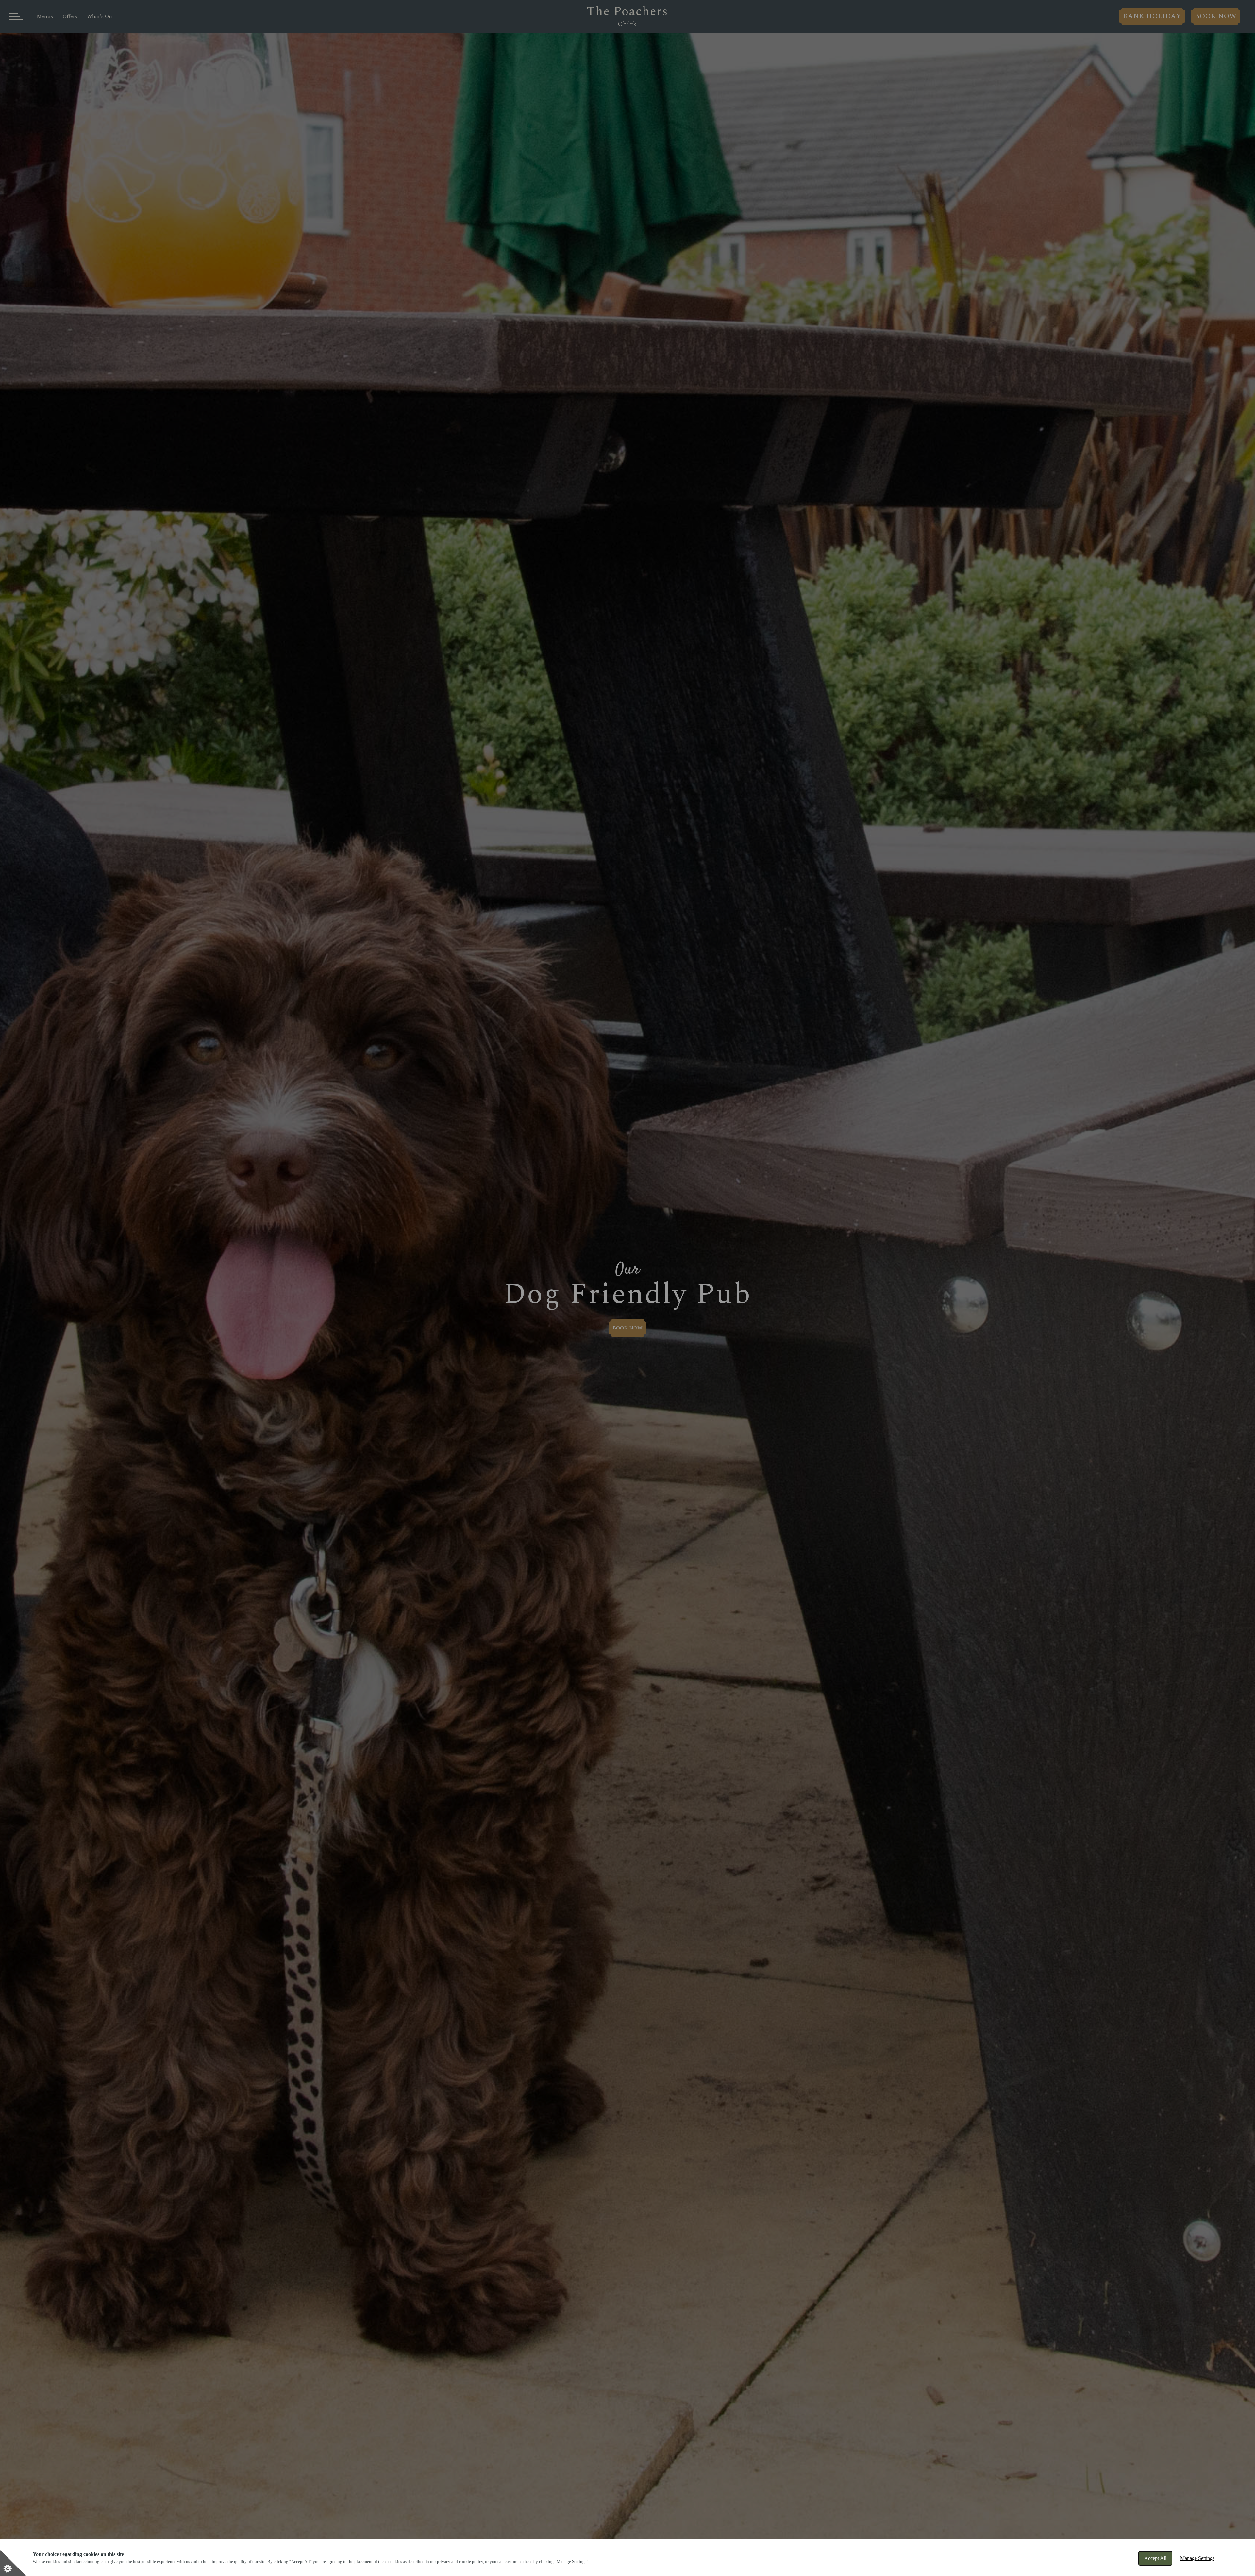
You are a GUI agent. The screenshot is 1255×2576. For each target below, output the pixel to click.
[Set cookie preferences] (13, 2563)
